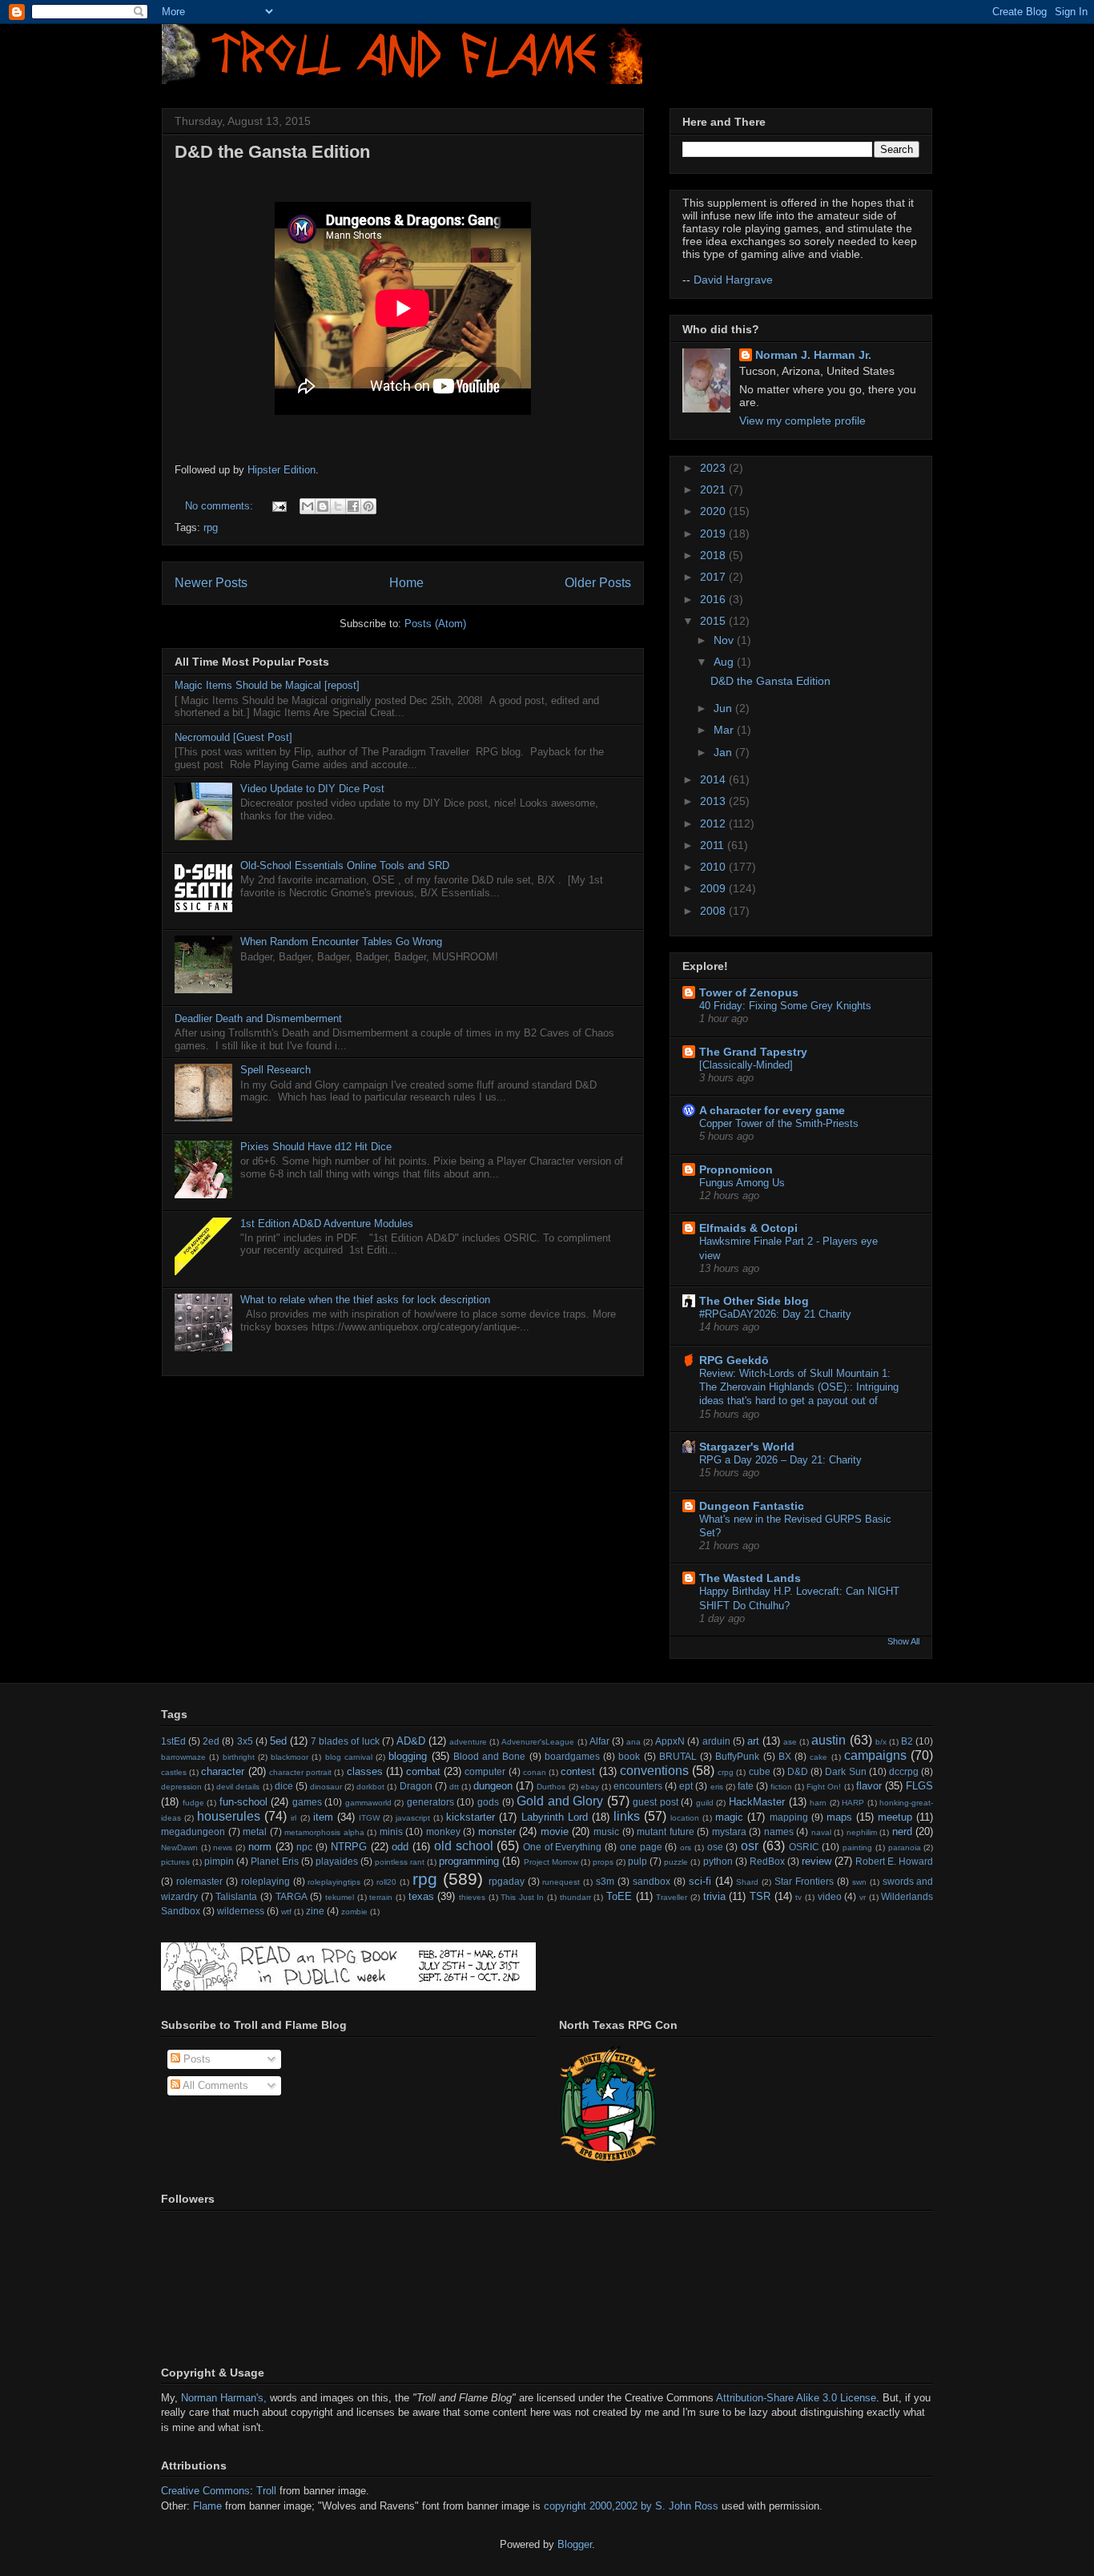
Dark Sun (845, 1771)
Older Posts (598, 583)
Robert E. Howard (894, 1861)
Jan (724, 752)
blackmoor (290, 1757)
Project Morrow (551, 1862)
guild (705, 1803)
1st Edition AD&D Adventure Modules (327, 1224)
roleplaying (265, 1881)
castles (174, 1772)
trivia (714, 1896)
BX (785, 1756)
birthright (239, 1757)
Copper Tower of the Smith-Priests (779, 1123)
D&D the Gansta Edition (272, 152)
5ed (278, 1741)
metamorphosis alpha (324, 1832)
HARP (853, 1803)
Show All (903, 1641)
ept (686, 1786)
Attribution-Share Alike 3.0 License (796, 2398)
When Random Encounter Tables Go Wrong (341, 942)
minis (391, 1831)
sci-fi (700, 1881)
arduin (716, 1741)
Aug (725, 662)
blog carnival (349, 1757)
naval (821, 1832)
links (627, 1816)
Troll (268, 2491)
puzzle (676, 1862)
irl (294, 1818)
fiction (781, 1787)
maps (839, 1817)
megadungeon (193, 1831)
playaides (337, 1861)
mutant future (666, 1831)
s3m (605, 1881)
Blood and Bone (490, 1756)
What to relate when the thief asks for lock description (365, 1300)
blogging (408, 1756)
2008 (714, 911)
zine (315, 1911)
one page (641, 1847)
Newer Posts (211, 583)
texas (421, 1896)
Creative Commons (205, 2491)
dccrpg (904, 1771)
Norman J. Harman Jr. (813, 355)
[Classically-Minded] (746, 1065)
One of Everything (562, 1847)
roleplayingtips (334, 1882)
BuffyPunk (737, 1756)
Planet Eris (274, 1861)
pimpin (219, 1861)
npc (304, 1847)
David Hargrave (733, 280)
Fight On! (824, 1787)
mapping (789, 1817)
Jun (724, 708)
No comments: (221, 506)
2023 (714, 468)
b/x (881, 1742)
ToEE (619, 1896)
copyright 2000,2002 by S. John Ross (631, 2506)
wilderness (241, 1911)
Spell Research (276, 1070)
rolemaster (199, 1881)
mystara (729, 1831)
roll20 (386, 1882)
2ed (211, 1741)
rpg (211, 527)
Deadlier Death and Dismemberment (258, 1018)
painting (857, 1847)
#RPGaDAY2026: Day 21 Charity (775, 1314)
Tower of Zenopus (749, 992)
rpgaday (507, 1881)
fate (746, 1786)
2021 (714, 489)
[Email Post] (278, 506)
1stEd (173, 1741)
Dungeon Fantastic (752, 1506)
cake (818, 1757)
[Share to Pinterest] (368, 506)
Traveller (672, 1897)
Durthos (551, 1787)
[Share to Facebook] (353, 506)
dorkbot (370, 1787)
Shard (747, 1882)
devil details (238, 1787)
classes (365, 1771)
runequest (561, 1882)
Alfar (599, 1741)
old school (464, 1846)
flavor (869, 1786)
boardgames (572, 1756)
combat (423, 1771)
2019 (714, 533)
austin (829, 1740)
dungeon (493, 1786)
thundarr (575, 1897)
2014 (714, 779)
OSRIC (804, 1847)
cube (760, 1771)
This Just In (522, 1897)
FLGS (919, 1786)
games (307, 1802)
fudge (193, 1803)
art (753, 1741)
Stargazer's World (747, 1447)
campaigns (875, 1755)
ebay (590, 1787)
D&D (798, 1771)
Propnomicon (736, 1169)
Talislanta (236, 1896)
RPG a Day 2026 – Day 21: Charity (780, 1460)
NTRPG (349, 1847)
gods (488, 1802)
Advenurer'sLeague (538, 1742)
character (223, 1771)
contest (578, 1771)
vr (863, 1897)
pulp (637, 1861)
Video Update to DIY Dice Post (312, 789)
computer (485, 1771)
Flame (207, 2506)
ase (790, 1742)
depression (181, 1787)
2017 (714, 577)
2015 (714, 621)
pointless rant (400, 1862)
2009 (714, 888)
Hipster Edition (282, 470)
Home (406, 583)
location (685, 1818)
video (830, 1896)
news (223, 1847)
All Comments (214, 2085)
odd (400, 1847)
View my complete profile (802, 421)
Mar (725, 730)
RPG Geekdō (734, 1360)
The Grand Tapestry (753, 1052)
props (603, 1862)
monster (497, 1831)
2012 (714, 823)
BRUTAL (678, 1756)
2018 (714, 555)
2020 (714, 511)
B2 (907, 1741)
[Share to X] (338, 506)
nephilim (862, 1832)
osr (750, 1846)
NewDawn (179, 1847)
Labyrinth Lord (555, 1817)
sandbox (652, 1881)
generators (430, 1802)
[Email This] (308, 506)
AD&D (411, 1741)
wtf (286, 1912)
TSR (760, 1896)
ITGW (369, 1818)
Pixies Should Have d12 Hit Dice (316, 1147)
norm (260, 1847)
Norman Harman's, (224, 2398)
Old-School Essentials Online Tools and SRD (345, 865)
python (718, 1861)
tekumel (340, 1897)
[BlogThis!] (323, 506)
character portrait (300, 1772)
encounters (638, 1786)
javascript (413, 1818)
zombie (354, 1912)
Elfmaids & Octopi (748, 1228)
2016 (714, 599)
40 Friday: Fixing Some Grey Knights (785, 1006)
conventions (654, 1771)
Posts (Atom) (435, 624)
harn (818, 1803)
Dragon (416, 1786)
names (779, 1831)
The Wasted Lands (750, 1578)
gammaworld (368, 1803)
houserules (229, 1816)
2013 (714, 801)
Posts (195, 2059)
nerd (902, 1831)
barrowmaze (183, 1757)
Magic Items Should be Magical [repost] (267, 685)
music (606, 1831)
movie (555, 1831)
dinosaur (326, 1787)
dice (284, 1786)
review (816, 1861)
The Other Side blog (754, 1301)
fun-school (243, 1802)
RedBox (767, 1861)
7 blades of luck (345, 1741)
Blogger (575, 2544)
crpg (726, 1772)
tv (798, 1897)
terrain (381, 1897)
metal (255, 1831)
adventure (468, 1742)
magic (729, 1817)
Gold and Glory (560, 1801)
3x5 (245, 1741)
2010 (714, 867)
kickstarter (471, 1817)
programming (469, 1861)
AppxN (670, 1741)
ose (715, 1847)
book (629, 1756)
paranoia (905, 1847)
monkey (443, 1831)
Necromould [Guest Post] (233, 737)
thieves (472, 1897)
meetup (895, 1817)
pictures (175, 1862)
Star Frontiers (804, 1881)
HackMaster (757, 1802)
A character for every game (772, 1110)
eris (717, 1787)
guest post (656, 1802)
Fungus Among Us (742, 1183)
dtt (454, 1787)
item (323, 1817)
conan (535, 1772)
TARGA (292, 1896)
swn (859, 1882)
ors (686, 1847)
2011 (714, 845)
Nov (725, 640)
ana (633, 1742)
